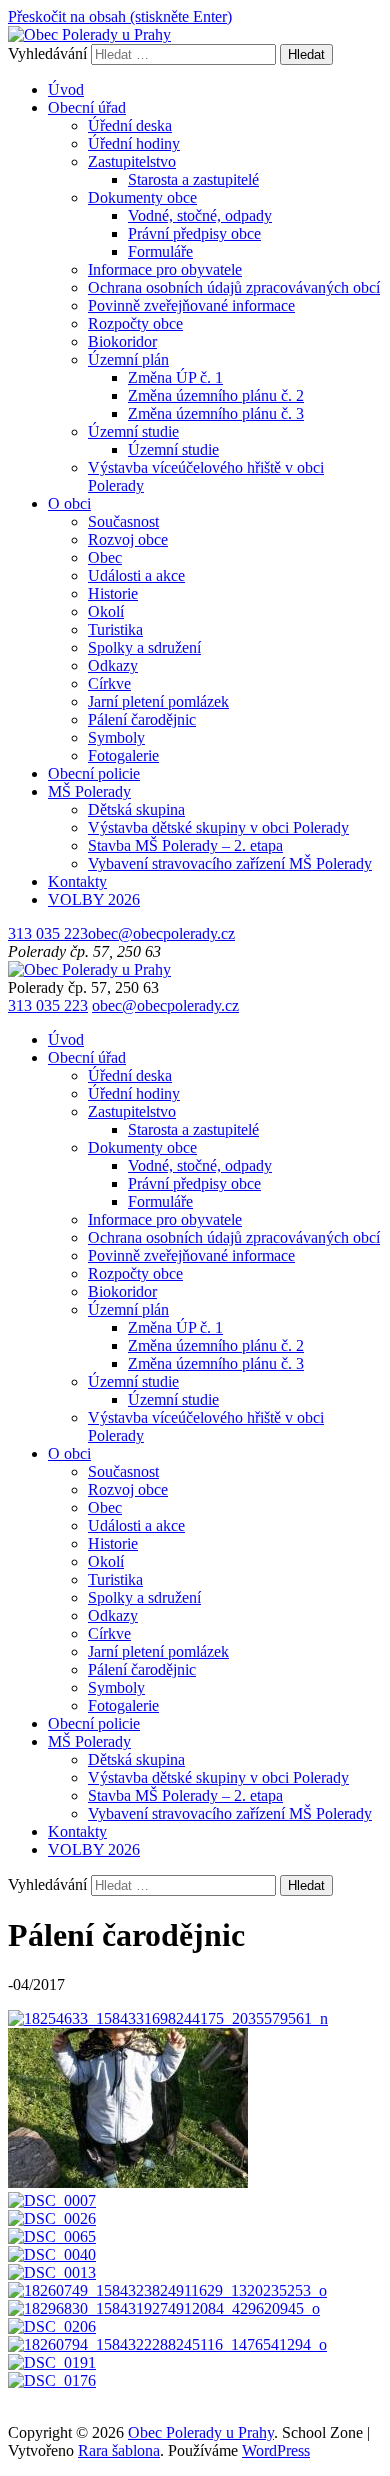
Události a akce (136, 575)
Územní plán (128, 359)
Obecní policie (94, 773)
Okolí (106, 611)
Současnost (123, 521)
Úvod (66, 89)
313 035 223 (48, 933)
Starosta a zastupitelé (193, 179)
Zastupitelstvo (132, 161)
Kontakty (77, 881)
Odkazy (113, 665)
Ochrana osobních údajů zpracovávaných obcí (234, 287)
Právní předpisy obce (194, 233)
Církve (109, 683)
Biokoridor (122, 341)
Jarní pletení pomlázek (158, 701)
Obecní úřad (87, 107)
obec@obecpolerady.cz (161, 933)
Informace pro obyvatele (165, 269)
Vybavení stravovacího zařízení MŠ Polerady (230, 863)
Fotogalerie (123, 755)
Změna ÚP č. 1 (175, 377)
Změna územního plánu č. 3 (216, 413)
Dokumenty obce (142, 197)
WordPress (276, 2450)
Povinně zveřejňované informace (191, 305)
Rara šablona (119, 2450)
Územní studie (133, 431)
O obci (69, 503)
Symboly (116, 737)
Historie (113, 593)
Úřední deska (130, 125)
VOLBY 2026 (94, 899)
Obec (105, 557)
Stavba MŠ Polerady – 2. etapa (185, 845)
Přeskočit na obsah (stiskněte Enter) (120, 16)
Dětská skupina (136, 809)
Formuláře (160, 251)
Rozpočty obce (135, 323)
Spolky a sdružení (144, 647)
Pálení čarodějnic (142, 719)
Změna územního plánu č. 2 (216, 395)
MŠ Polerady (89, 791)
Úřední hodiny (134, 143)
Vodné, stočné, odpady (200, 215)
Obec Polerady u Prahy (201, 2432)
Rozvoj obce (128, 539)
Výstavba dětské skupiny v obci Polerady (218, 827)
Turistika (115, 629)
